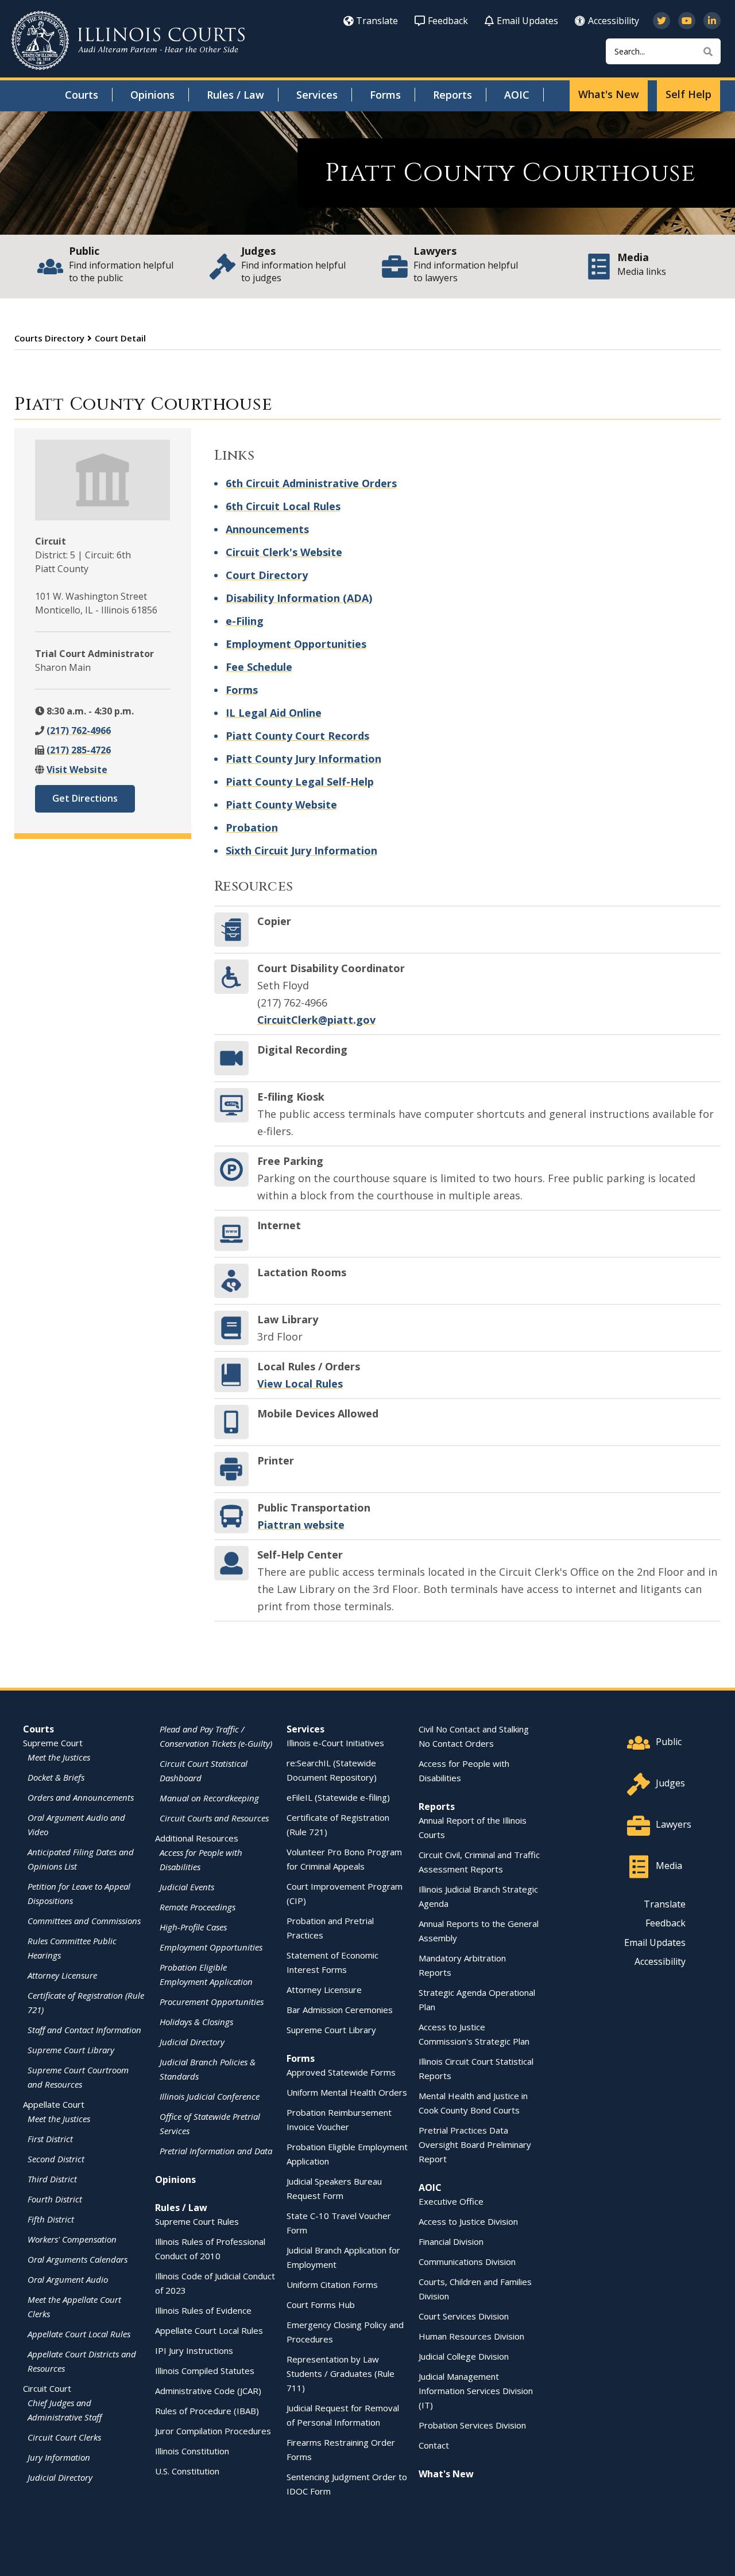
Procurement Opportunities (212, 2002)
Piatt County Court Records (297, 736)
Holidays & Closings (196, 2022)
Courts (82, 95)
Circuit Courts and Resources (214, 1818)
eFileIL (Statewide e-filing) (338, 1797)
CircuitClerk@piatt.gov (316, 1020)
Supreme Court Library (71, 2050)
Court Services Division (464, 2316)
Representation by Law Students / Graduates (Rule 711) (341, 2373)
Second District (56, 2159)
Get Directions (85, 798)
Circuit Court (47, 2388)
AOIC (517, 95)
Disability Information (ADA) (299, 598)
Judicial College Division (464, 2356)
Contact (434, 2445)
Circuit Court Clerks (64, 2437)
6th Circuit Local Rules (283, 506)
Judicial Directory (60, 2477)
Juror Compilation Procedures (213, 2431)
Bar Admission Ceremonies (340, 2010)
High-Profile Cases (193, 1927)
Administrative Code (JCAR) (208, 2391)
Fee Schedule (259, 667)
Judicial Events (187, 1887)
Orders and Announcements (81, 1797)
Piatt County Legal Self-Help (300, 782)
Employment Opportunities (296, 644)
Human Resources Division (471, 2336)
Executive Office (451, 2201)
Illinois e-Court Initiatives (335, 1743)
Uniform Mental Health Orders (347, 2092)
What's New (609, 94)
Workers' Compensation (72, 2239)
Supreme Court (53, 1743)
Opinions (152, 95)
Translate (377, 21)
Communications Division (467, 2262)
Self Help (688, 94)
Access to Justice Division (468, 2221)
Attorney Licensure (62, 1975)
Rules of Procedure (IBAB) (207, 2411)
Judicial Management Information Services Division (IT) (476, 2391)
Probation (252, 827)
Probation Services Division (472, 2425)
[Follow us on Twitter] (661, 21)
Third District (52, 2179)
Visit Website (77, 770)
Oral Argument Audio (68, 2279)
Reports (452, 95)
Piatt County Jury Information (303, 759)
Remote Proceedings (198, 1907)
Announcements (267, 529)
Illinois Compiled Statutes (205, 2371)
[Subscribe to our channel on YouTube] (687, 21)
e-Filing (245, 621)
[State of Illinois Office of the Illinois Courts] (128, 40)
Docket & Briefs (56, 1777)
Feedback (448, 21)
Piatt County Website (281, 805)
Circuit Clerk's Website (284, 552)
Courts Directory (49, 338)
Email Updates (527, 21)
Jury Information (59, 2457)
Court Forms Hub (321, 2305)
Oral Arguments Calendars (78, 2259)
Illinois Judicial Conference (210, 2096)
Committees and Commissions (84, 1921)
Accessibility (614, 21)
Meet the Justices (59, 1757)
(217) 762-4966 (79, 731)
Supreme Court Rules (197, 2221)
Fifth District (51, 2219)
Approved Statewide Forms (341, 2072)
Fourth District (55, 2199)
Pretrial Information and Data (216, 2151)
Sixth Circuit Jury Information (301, 850)
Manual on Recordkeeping (209, 1798)
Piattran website (301, 1525)
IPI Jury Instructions (194, 2350)
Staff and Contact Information (84, 2030)
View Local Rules (300, 1384)
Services (317, 95)
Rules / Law (235, 95)
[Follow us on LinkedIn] (712, 21)
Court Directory (267, 575)
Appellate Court (54, 2104)
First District (50, 2139)
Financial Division (451, 2241)
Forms (385, 95)
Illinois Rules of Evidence (203, 2310)
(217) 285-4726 (79, 750)
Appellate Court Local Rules (79, 2334)
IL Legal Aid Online (274, 713)
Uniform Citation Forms (332, 2284)
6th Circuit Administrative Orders (311, 483)
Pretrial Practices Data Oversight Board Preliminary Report (475, 2144)
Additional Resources (197, 1838)
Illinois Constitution (192, 2451)
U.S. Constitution (187, 2471)
